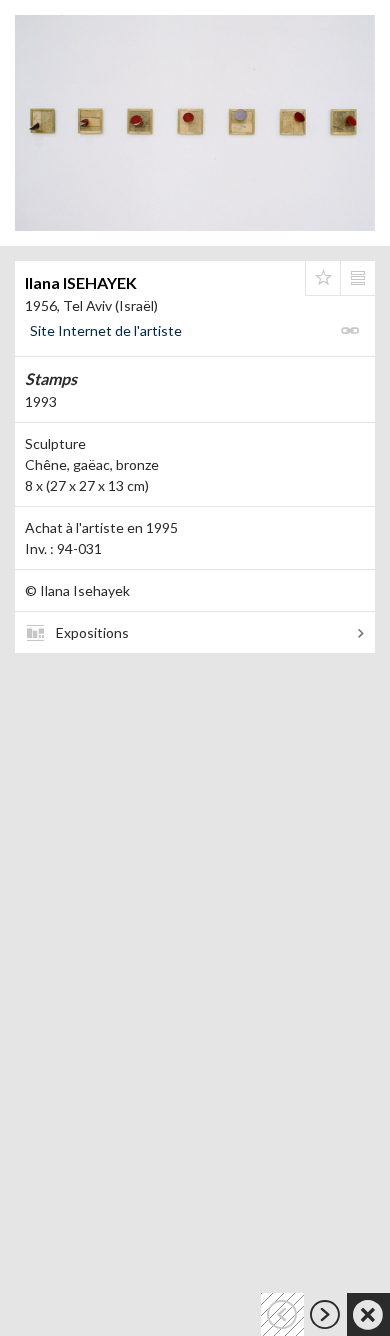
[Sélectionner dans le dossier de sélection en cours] (323, 278)
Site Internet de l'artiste (106, 330)
